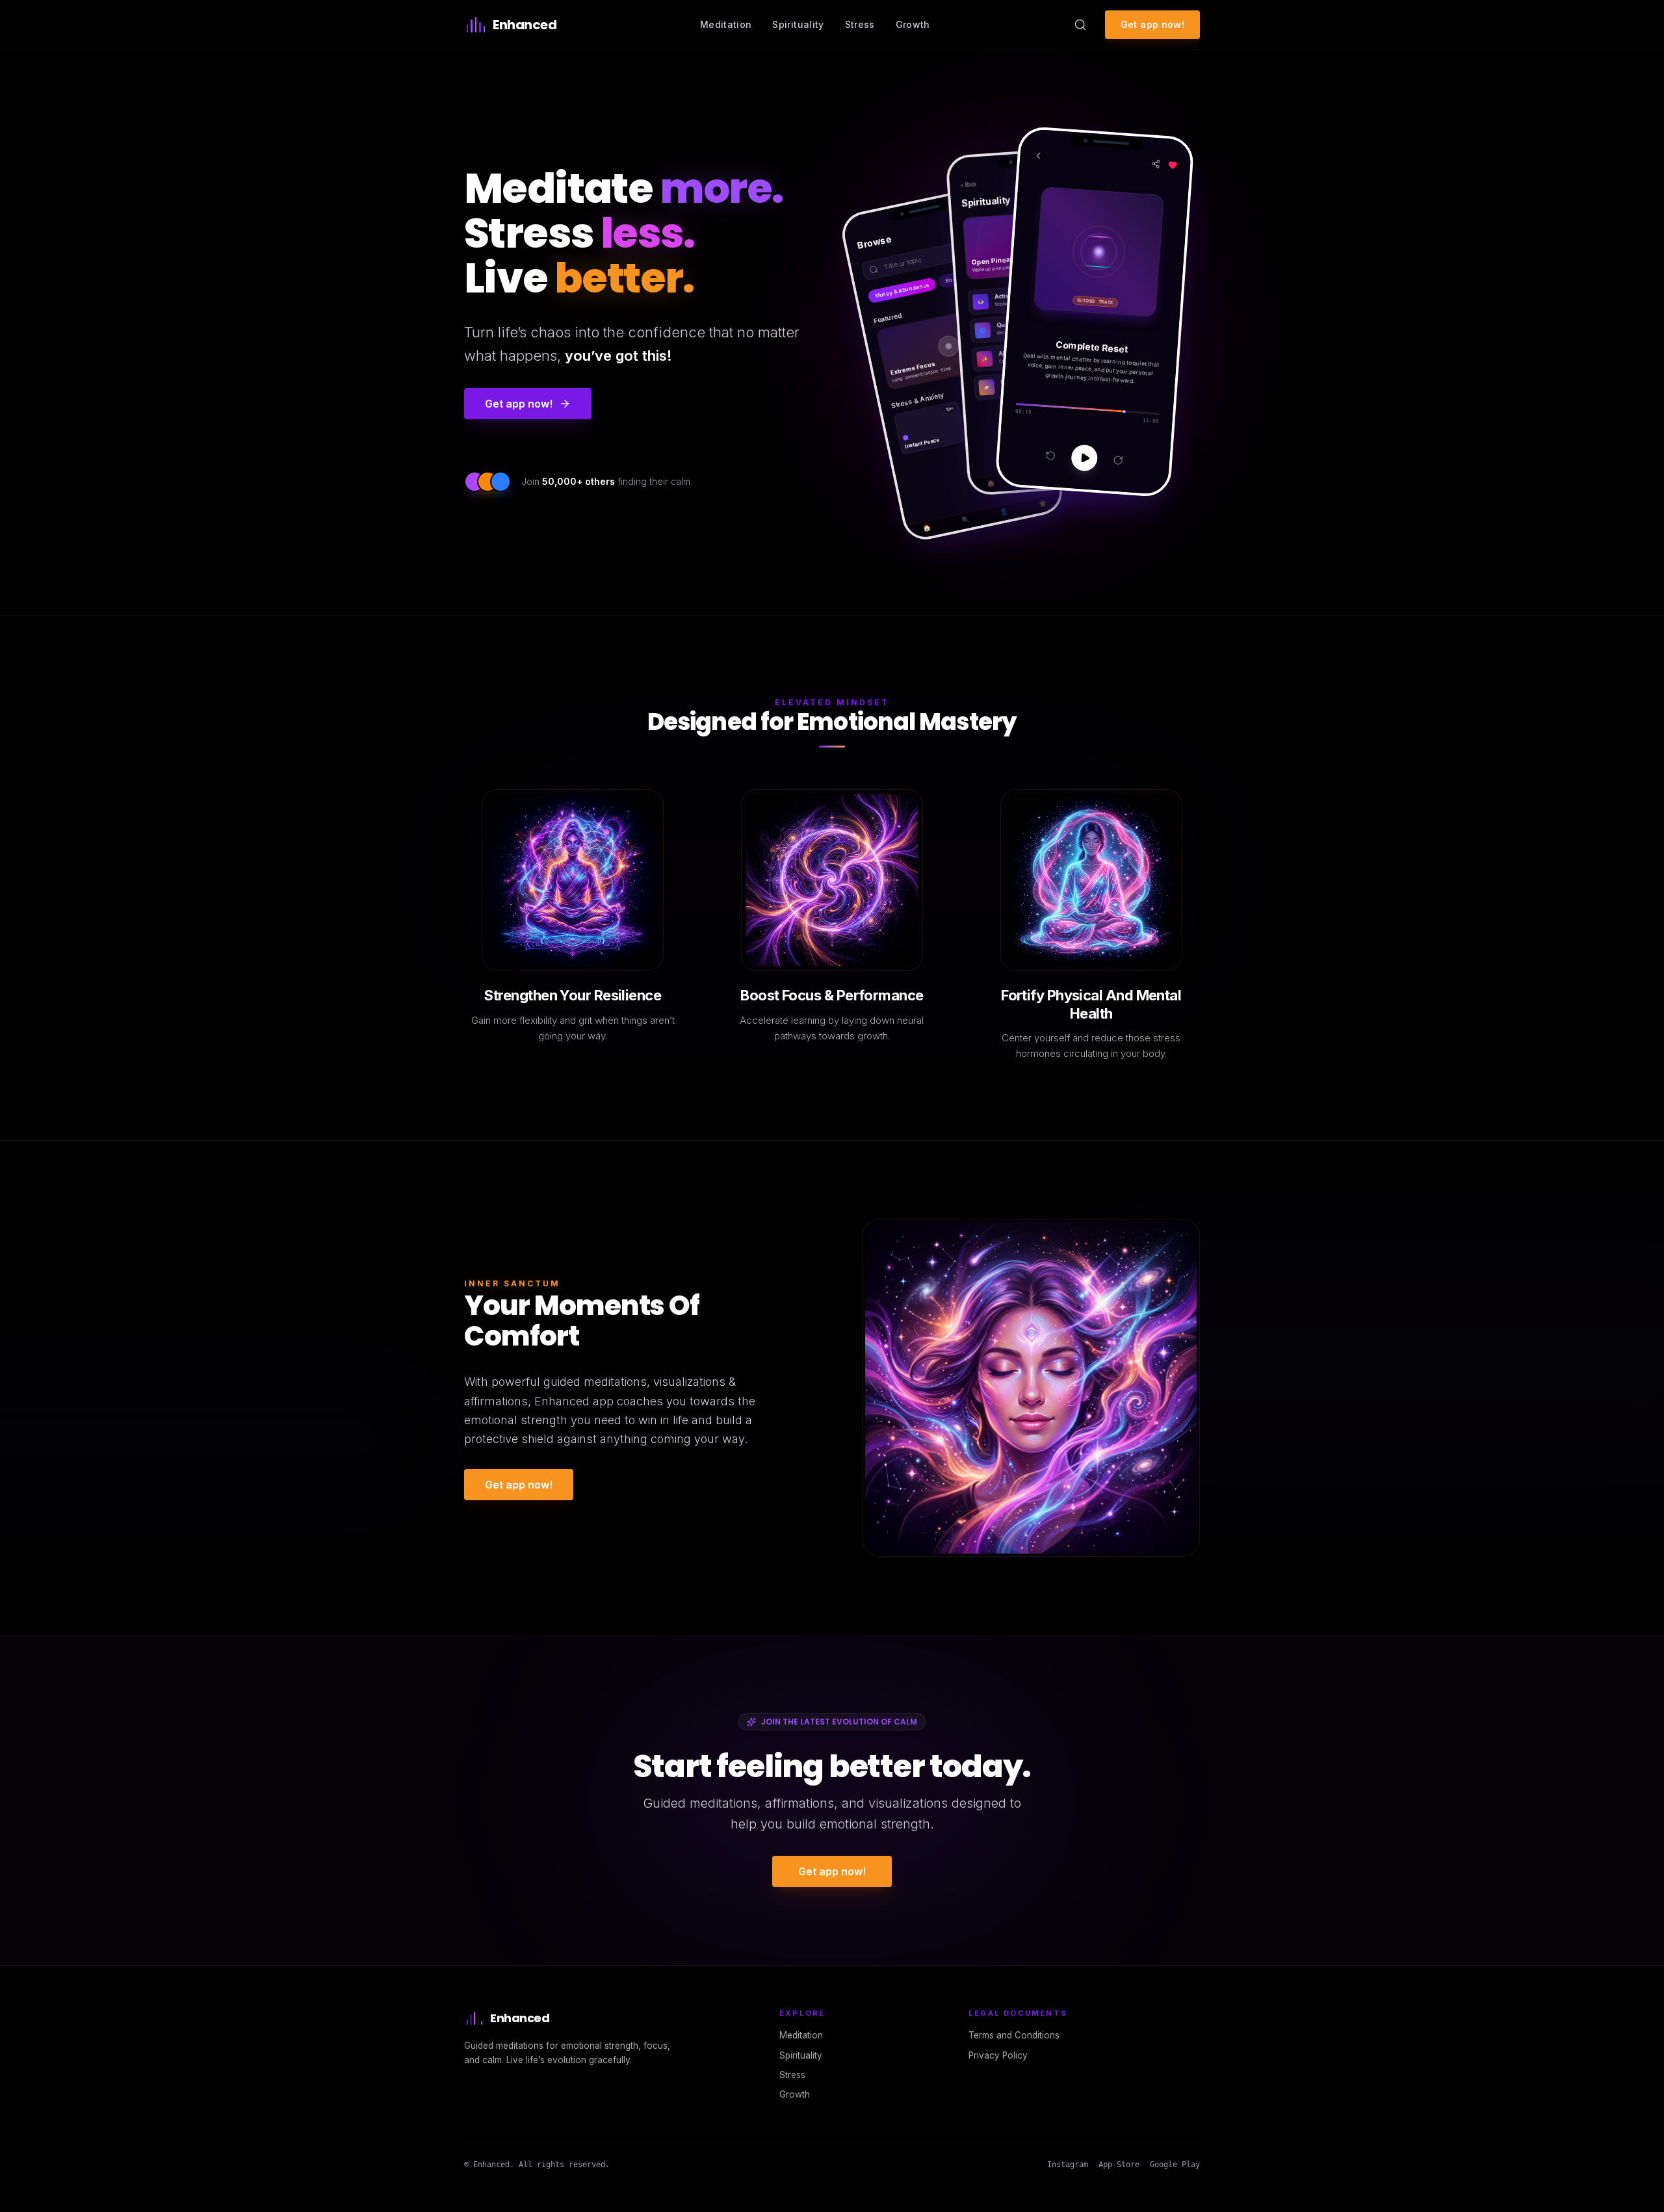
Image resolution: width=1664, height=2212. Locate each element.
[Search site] (1080, 25)
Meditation (726, 24)
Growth (913, 24)
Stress (860, 24)
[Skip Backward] (1050, 455)
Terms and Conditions (1014, 2035)
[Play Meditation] (1084, 458)
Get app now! (1152, 24)
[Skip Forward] (1118, 461)
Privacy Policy (998, 2055)
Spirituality (798, 24)
